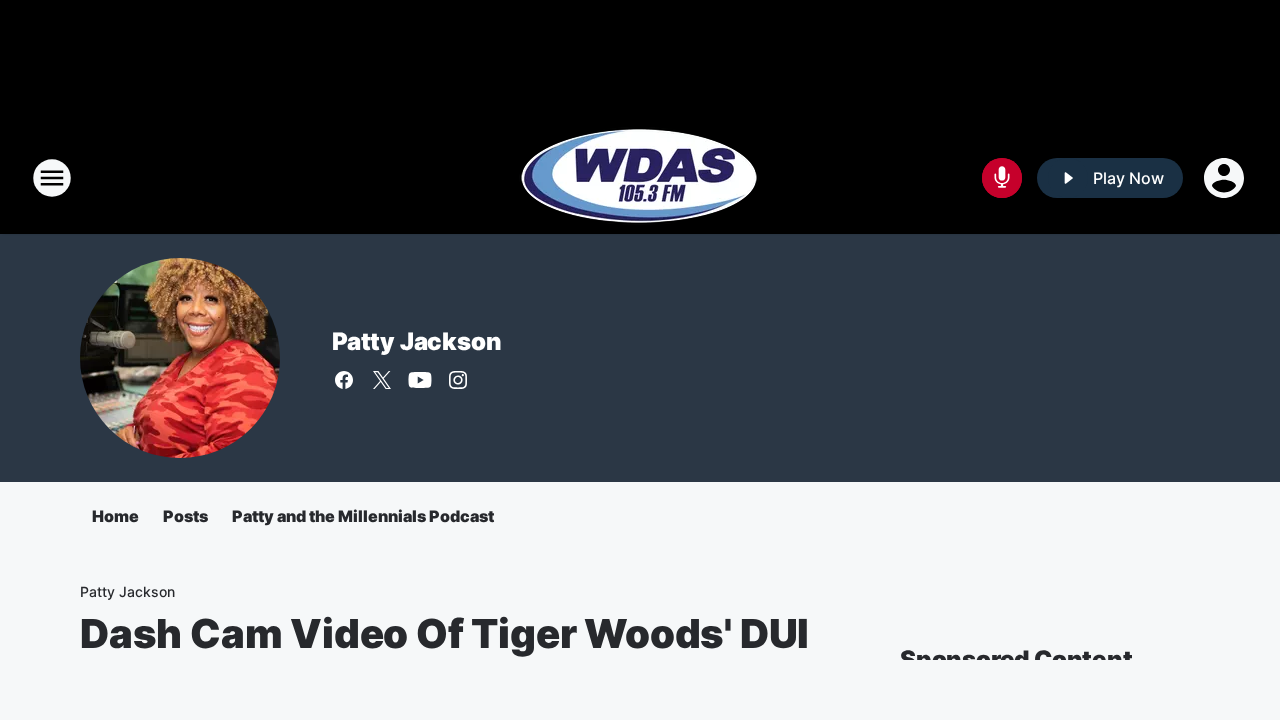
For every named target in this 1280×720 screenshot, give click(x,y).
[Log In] (1226, 178)
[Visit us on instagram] (458, 380)
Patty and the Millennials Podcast (363, 516)
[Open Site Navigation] (52, 178)
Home (115, 516)
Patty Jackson (416, 341)
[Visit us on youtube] (420, 380)
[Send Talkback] (1002, 178)
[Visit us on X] (382, 380)
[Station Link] (640, 178)
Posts (185, 516)
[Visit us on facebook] (344, 380)
